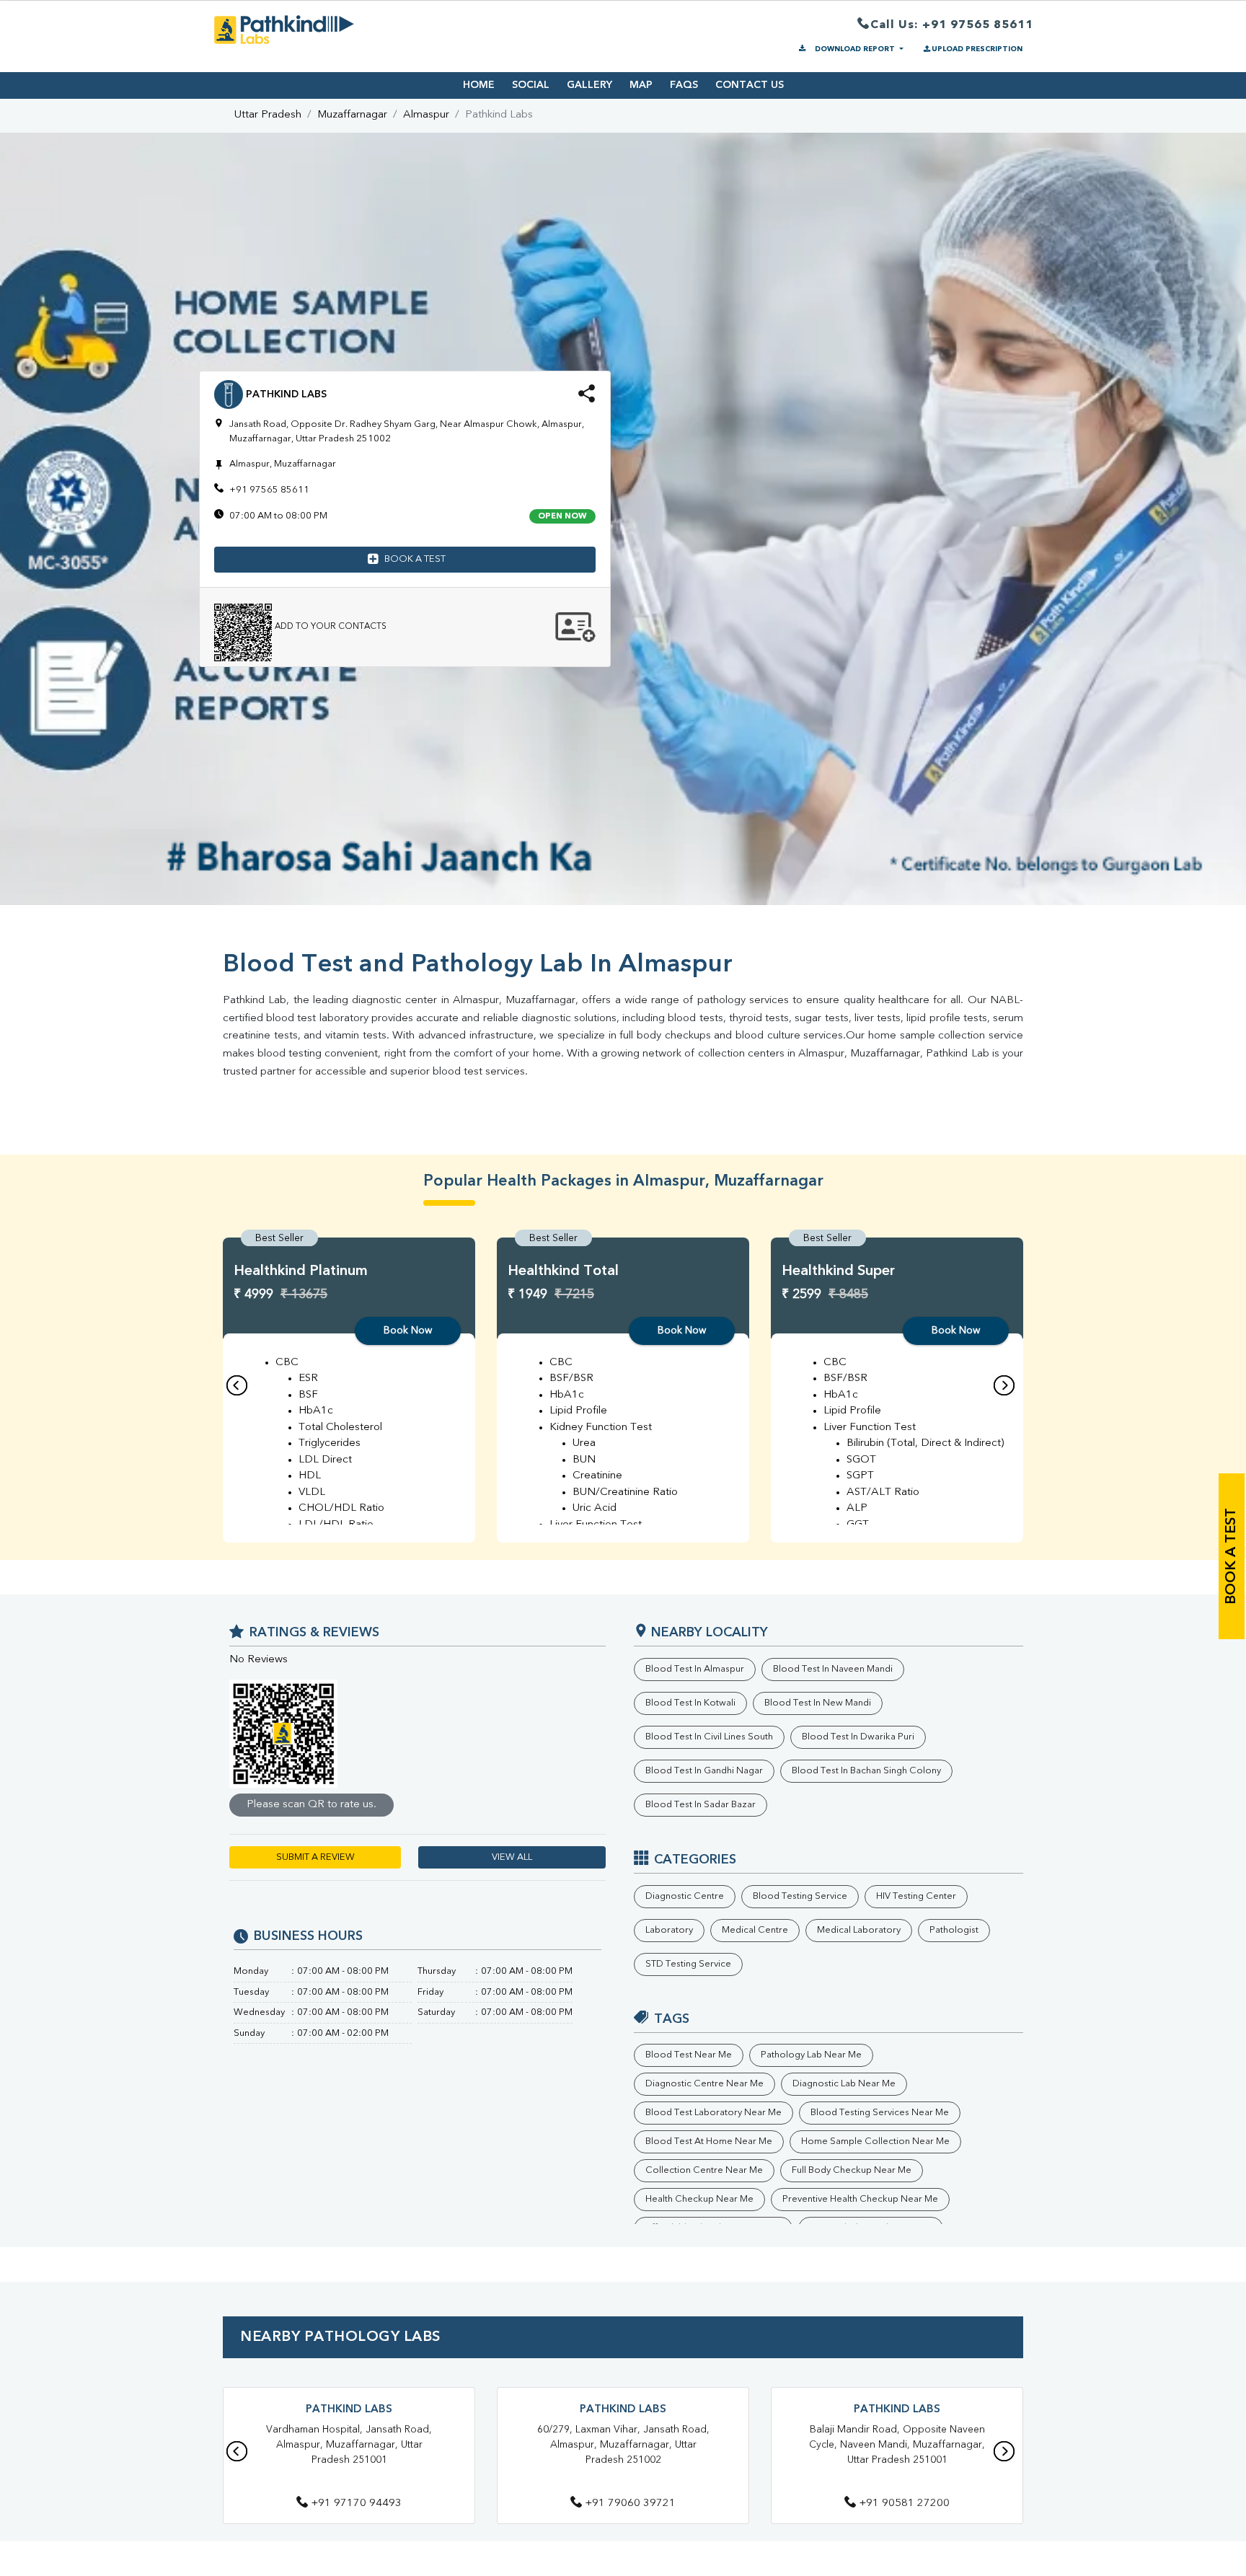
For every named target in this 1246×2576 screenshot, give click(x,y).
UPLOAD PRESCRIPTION (977, 49)
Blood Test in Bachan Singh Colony (866, 1771)
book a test (1232, 1556)
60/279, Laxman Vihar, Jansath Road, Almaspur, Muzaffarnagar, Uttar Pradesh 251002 (623, 2445)
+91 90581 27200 (904, 2504)
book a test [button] (415, 559)
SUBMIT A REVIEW (315, 1857)
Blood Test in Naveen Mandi (833, 1669)
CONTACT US (750, 85)
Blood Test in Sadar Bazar (701, 1805)
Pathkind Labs (349, 2410)
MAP (641, 85)
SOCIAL (531, 85)
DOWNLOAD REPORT (855, 49)
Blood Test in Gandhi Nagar (704, 1771)
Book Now (408, 1331)
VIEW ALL (512, 1857)
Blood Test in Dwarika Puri (858, 1737)
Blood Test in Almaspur (695, 1669)
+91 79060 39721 (630, 2504)
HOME (479, 85)
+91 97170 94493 (356, 2504)
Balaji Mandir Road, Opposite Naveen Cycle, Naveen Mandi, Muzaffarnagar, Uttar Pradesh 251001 (897, 2445)
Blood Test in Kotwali (690, 1703)
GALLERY (589, 85)
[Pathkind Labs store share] (587, 398)
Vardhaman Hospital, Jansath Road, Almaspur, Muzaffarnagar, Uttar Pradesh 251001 (349, 2445)
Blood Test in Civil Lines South (709, 1737)
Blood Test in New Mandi (818, 1703)
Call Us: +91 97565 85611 (952, 25)
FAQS (684, 85)
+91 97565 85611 (269, 490)
